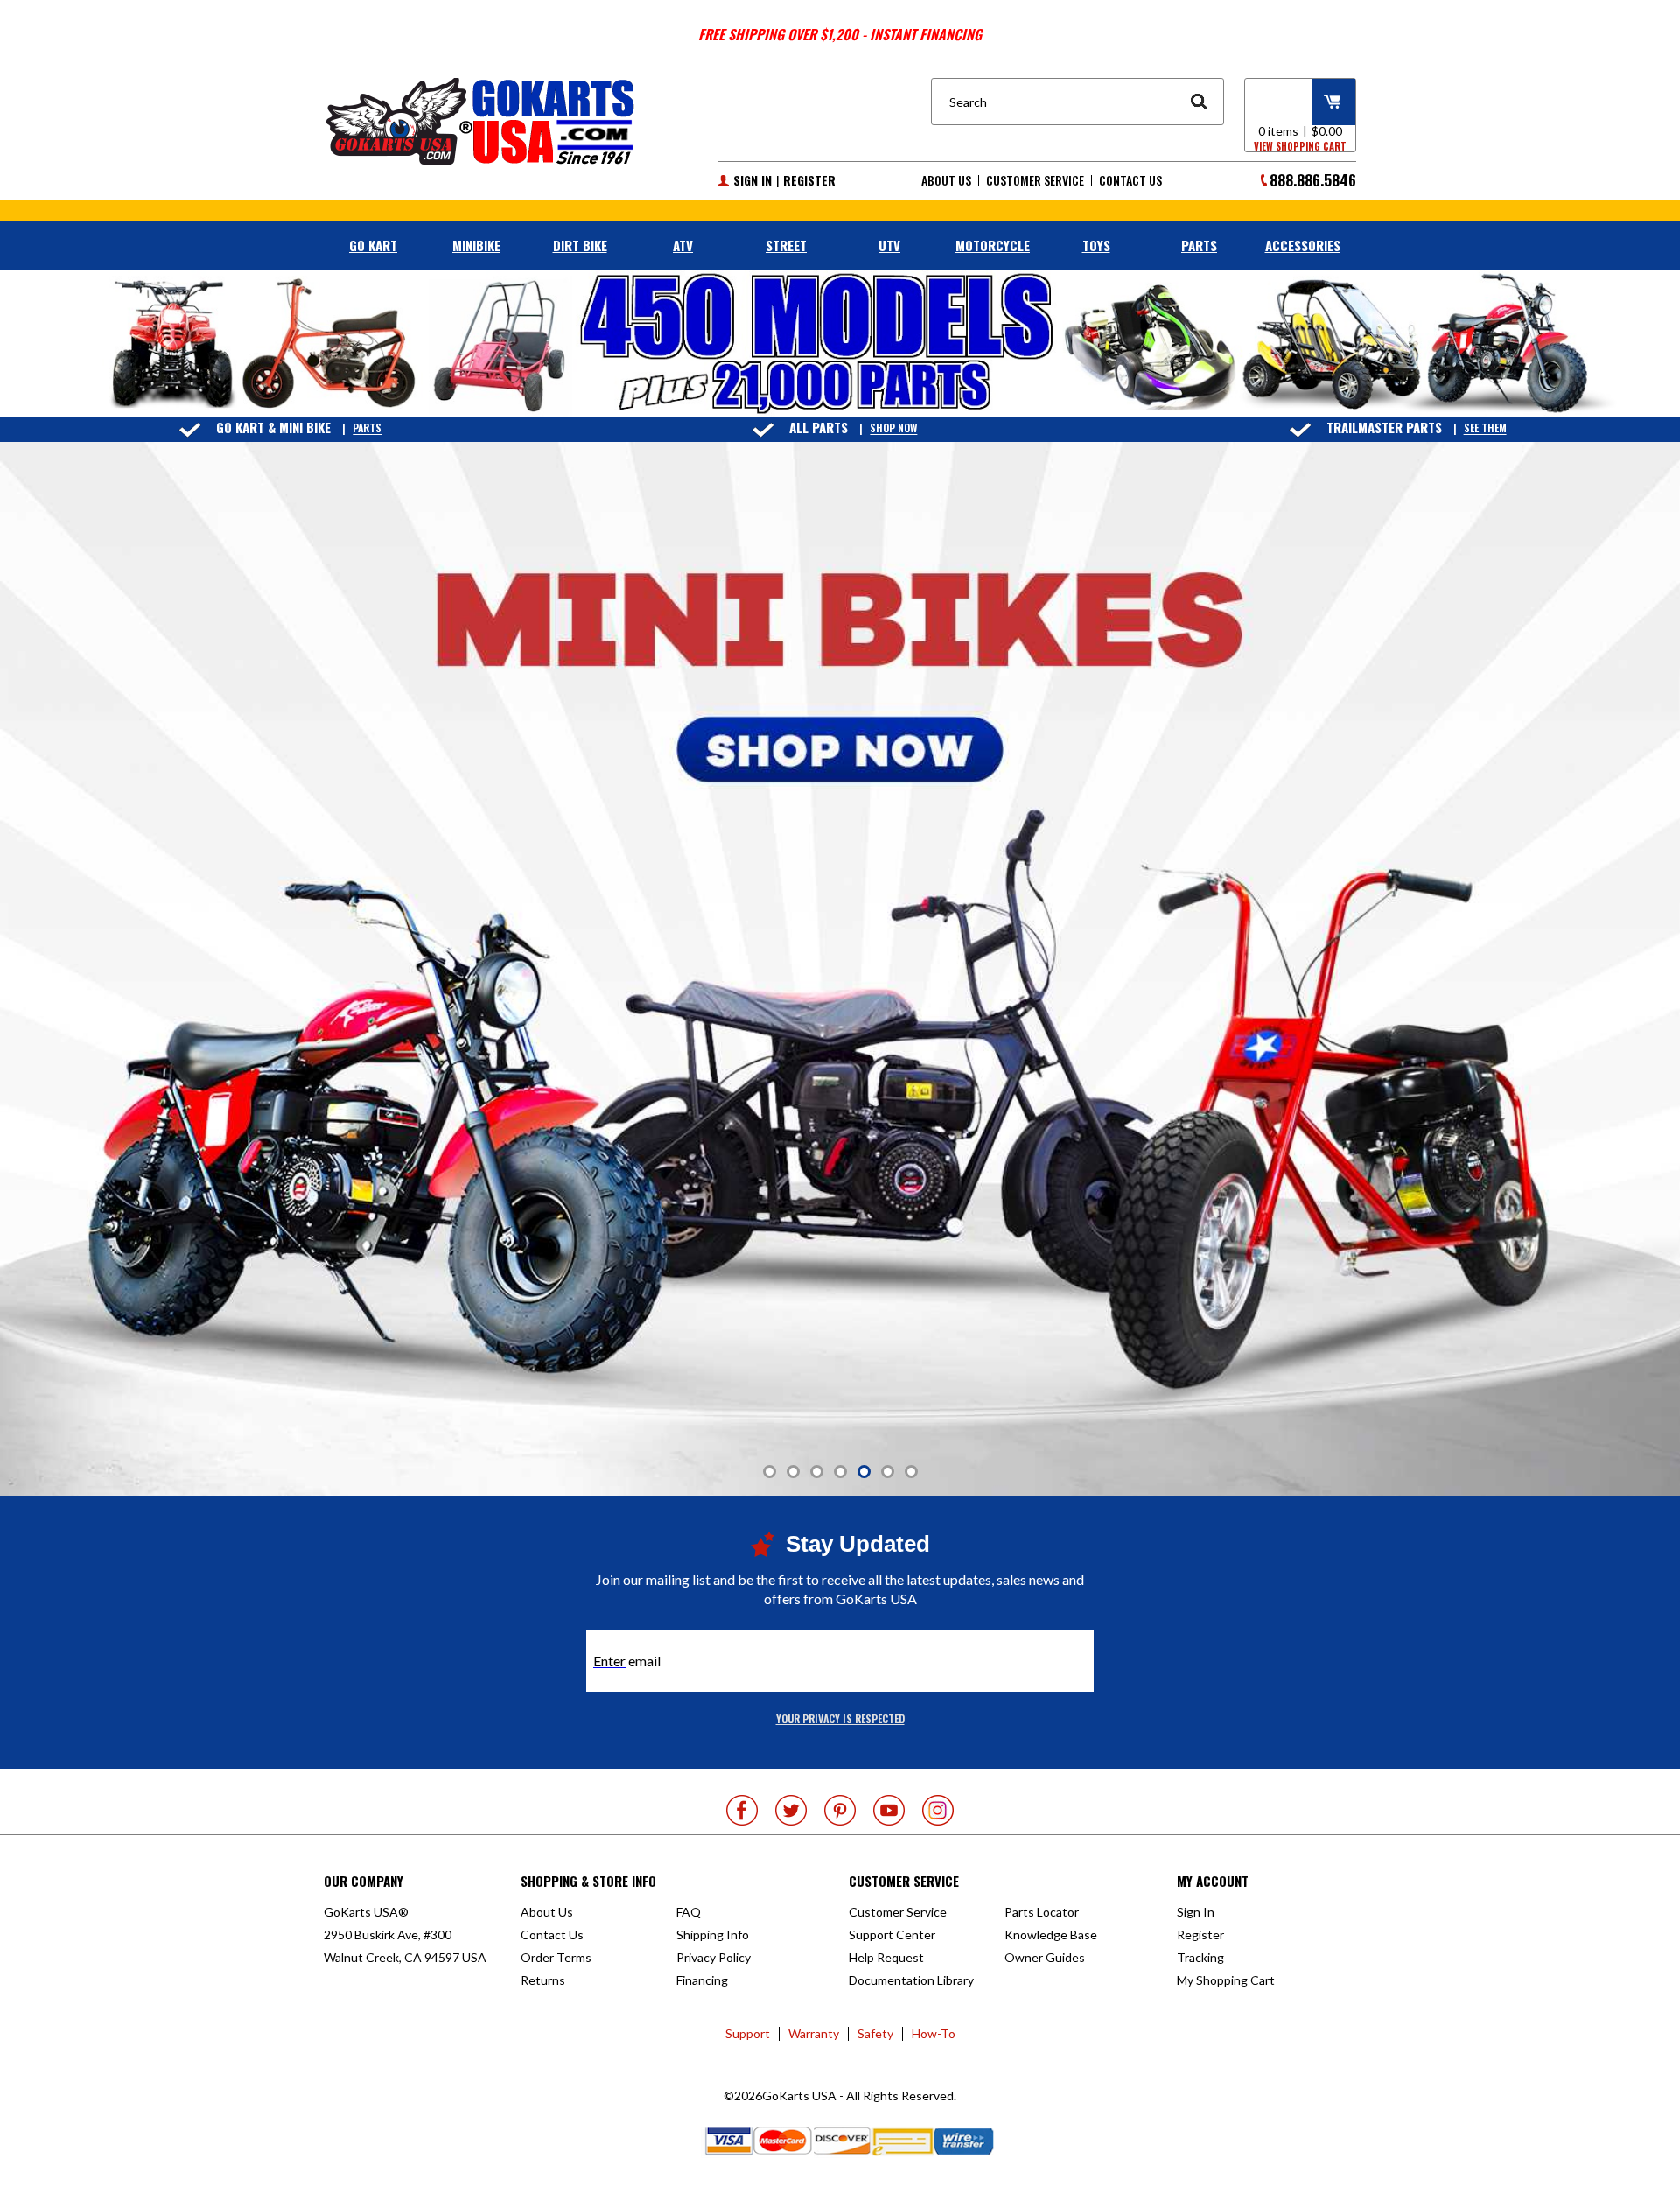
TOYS (1096, 245)
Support (748, 2033)
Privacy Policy (714, 1957)
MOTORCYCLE (993, 245)
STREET (786, 245)
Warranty (814, 2033)
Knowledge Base (1051, 1935)
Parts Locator (1042, 1912)
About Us (946, 180)
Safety (875, 2033)
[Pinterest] (840, 1810)
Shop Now (893, 428)
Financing (702, 1980)
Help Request (886, 1957)
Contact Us (1130, 180)
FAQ (689, 1912)
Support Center (892, 1935)
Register (809, 180)
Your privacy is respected (840, 1718)
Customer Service (1035, 180)
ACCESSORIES (1303, 245)
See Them (1485, 428)
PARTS (1199, 245)
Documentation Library (911, 1980)
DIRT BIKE (580, 245)
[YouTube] (889, 1810)
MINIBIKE (476, 245)
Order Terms (556, 1957)
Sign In (752, 180)
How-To (934, 2033)
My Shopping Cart (1226, 1980)
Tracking (1200, 1957)
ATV (683, 245)
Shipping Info (713, 1935)
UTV (889, 245)
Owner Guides (1045, 1957)
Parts (367, 428)
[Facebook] (742, 1810)
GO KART (373, 245)
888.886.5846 (1313, 180)
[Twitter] (791, 1810)
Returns (543, 1980)
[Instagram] (938, 1810)
